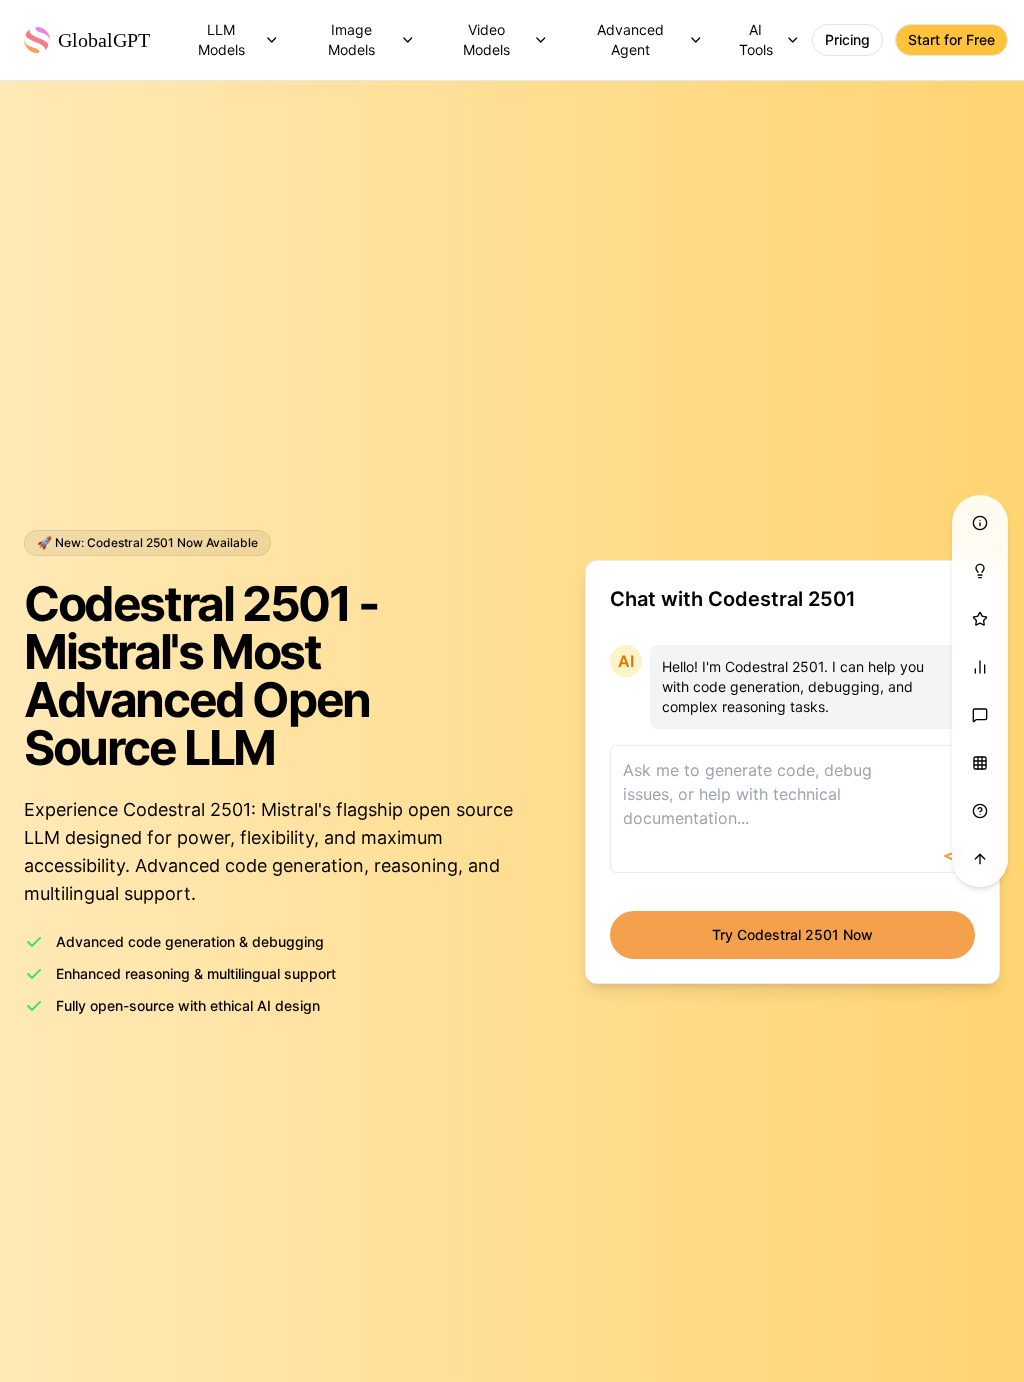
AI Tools (756, 39)
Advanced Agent (630, 39)
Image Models (351, 39)
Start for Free (951, 39)
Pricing (847, 39)
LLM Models (221, 39)
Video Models (486, 39)
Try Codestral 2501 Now (792, 934)
